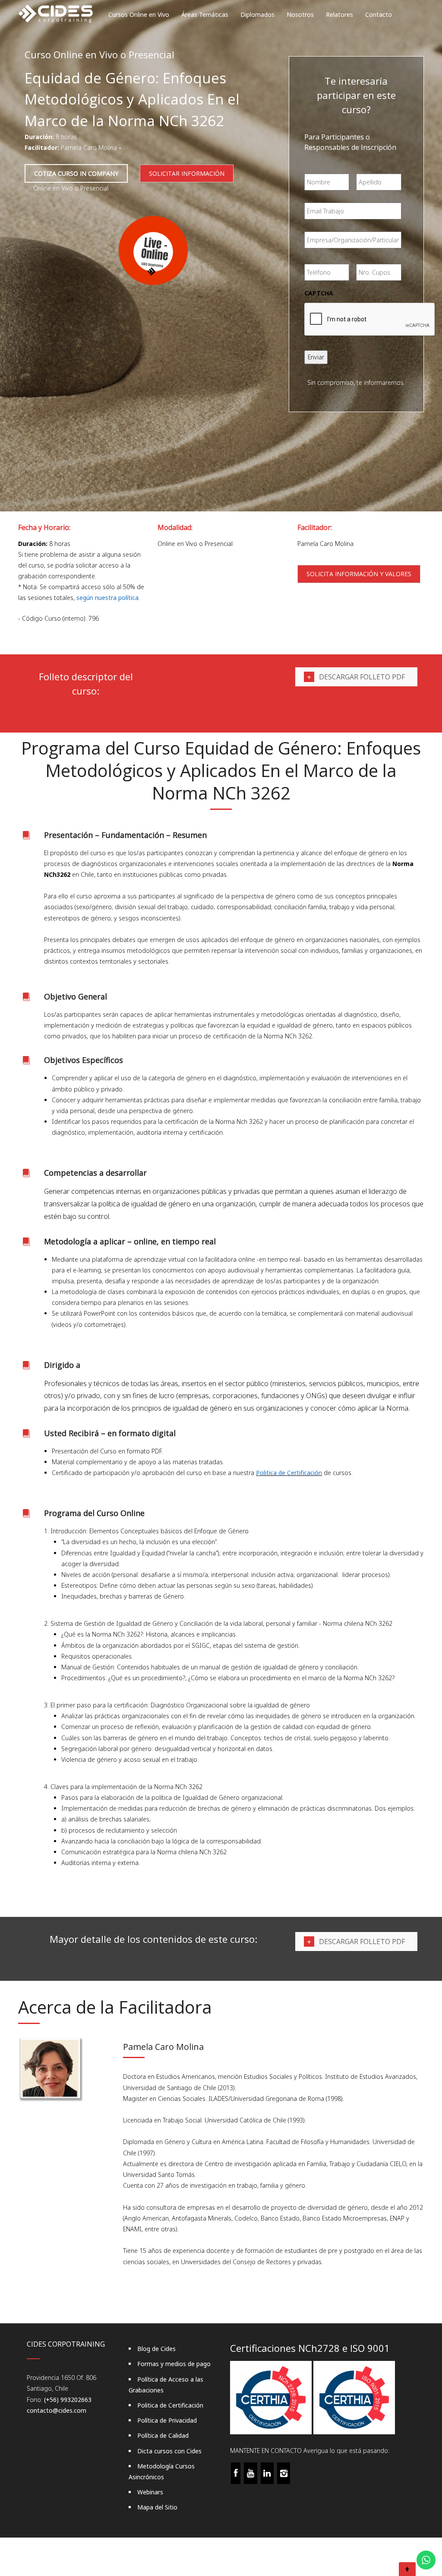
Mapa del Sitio (157, 2507)
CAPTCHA (319, 293)
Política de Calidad (163, 2435)
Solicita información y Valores (359, 574)
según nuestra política (107, 598)
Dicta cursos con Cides (169, 2451)
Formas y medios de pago (174, 2364)
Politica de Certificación (289, 1473)
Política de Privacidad (167, 2420)
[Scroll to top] (407, 2569)
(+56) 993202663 (68, 2400)
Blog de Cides (156, 2349)
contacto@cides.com (57, 2410)
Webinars (150, 2492)
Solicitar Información (187, 173)
